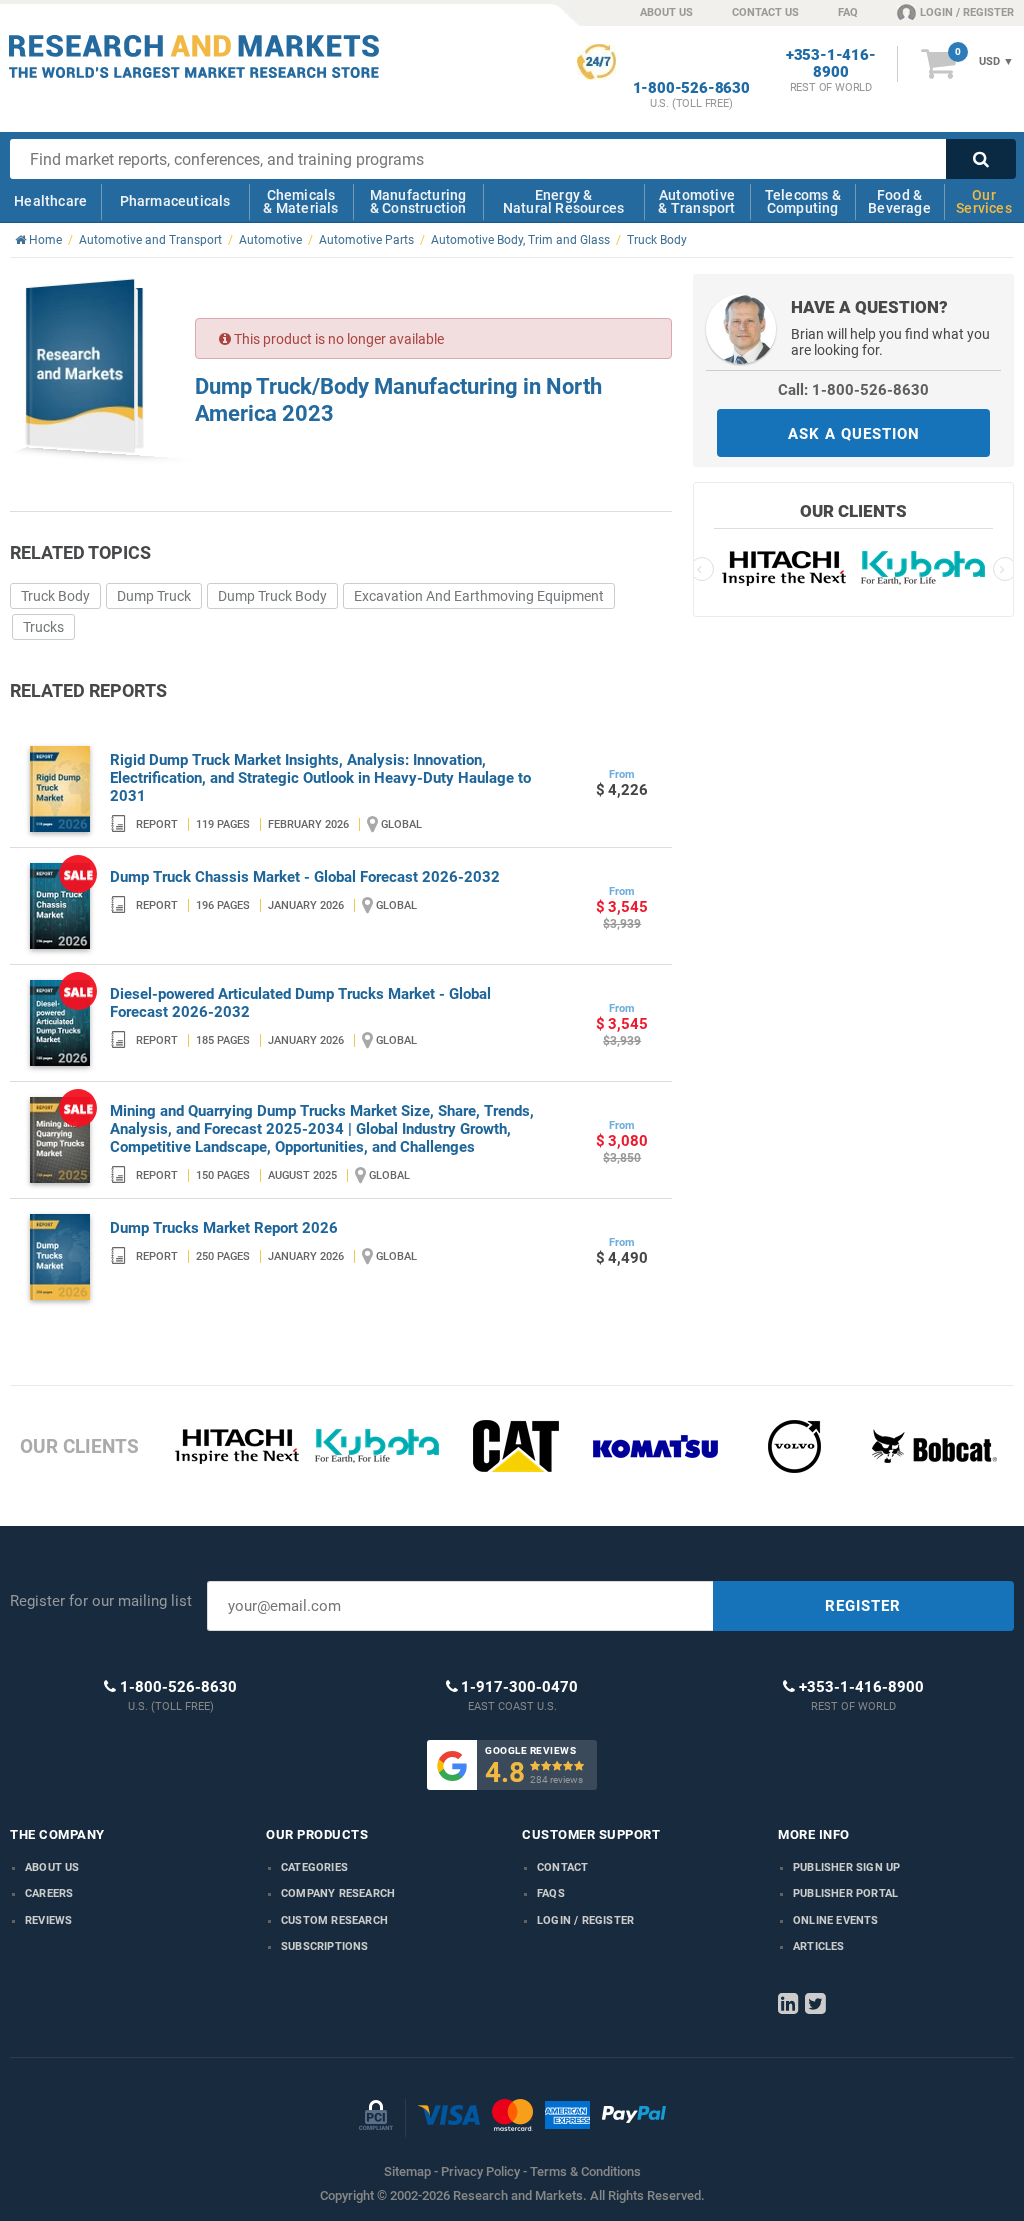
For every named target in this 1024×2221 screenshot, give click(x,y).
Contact (562, 1867)
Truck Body (55, 596)
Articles (819, 1946)
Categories (314, 1867)
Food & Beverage (899, 201)
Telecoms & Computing (803, 201)
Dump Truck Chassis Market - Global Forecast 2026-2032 (305, 877)
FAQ (848, 12)
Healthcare (50, 201)
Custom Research (334, 1920)
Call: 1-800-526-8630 (853, 390)
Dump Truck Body (272, 596)
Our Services (984, 201)
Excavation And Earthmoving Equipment (479, 596)
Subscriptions (325, 1946)
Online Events (836, 1920)
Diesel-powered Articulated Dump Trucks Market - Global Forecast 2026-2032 (300, 1003)
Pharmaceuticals (175, 201)
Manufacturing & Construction (418, 201)
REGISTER (863, 1606)
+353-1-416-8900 (831, 64)
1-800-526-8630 (691, 88)
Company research (338, 1893)
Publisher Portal (845, 1893)
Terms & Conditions (585, 2171)
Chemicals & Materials (300, 201)
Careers (49, 1893)
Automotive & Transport (696, 201)
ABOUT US (666, 12)
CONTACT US (765, 12)
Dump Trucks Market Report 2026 (224, 1228)
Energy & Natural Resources (563, 201)
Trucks (43, 627)
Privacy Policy (480, 2171)
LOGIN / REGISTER (967, 12)
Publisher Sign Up (846, 1867)
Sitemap (407, 2171)
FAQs (551, 1893)
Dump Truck (154, 596)
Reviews (48, 1920)
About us (52, 1867)
